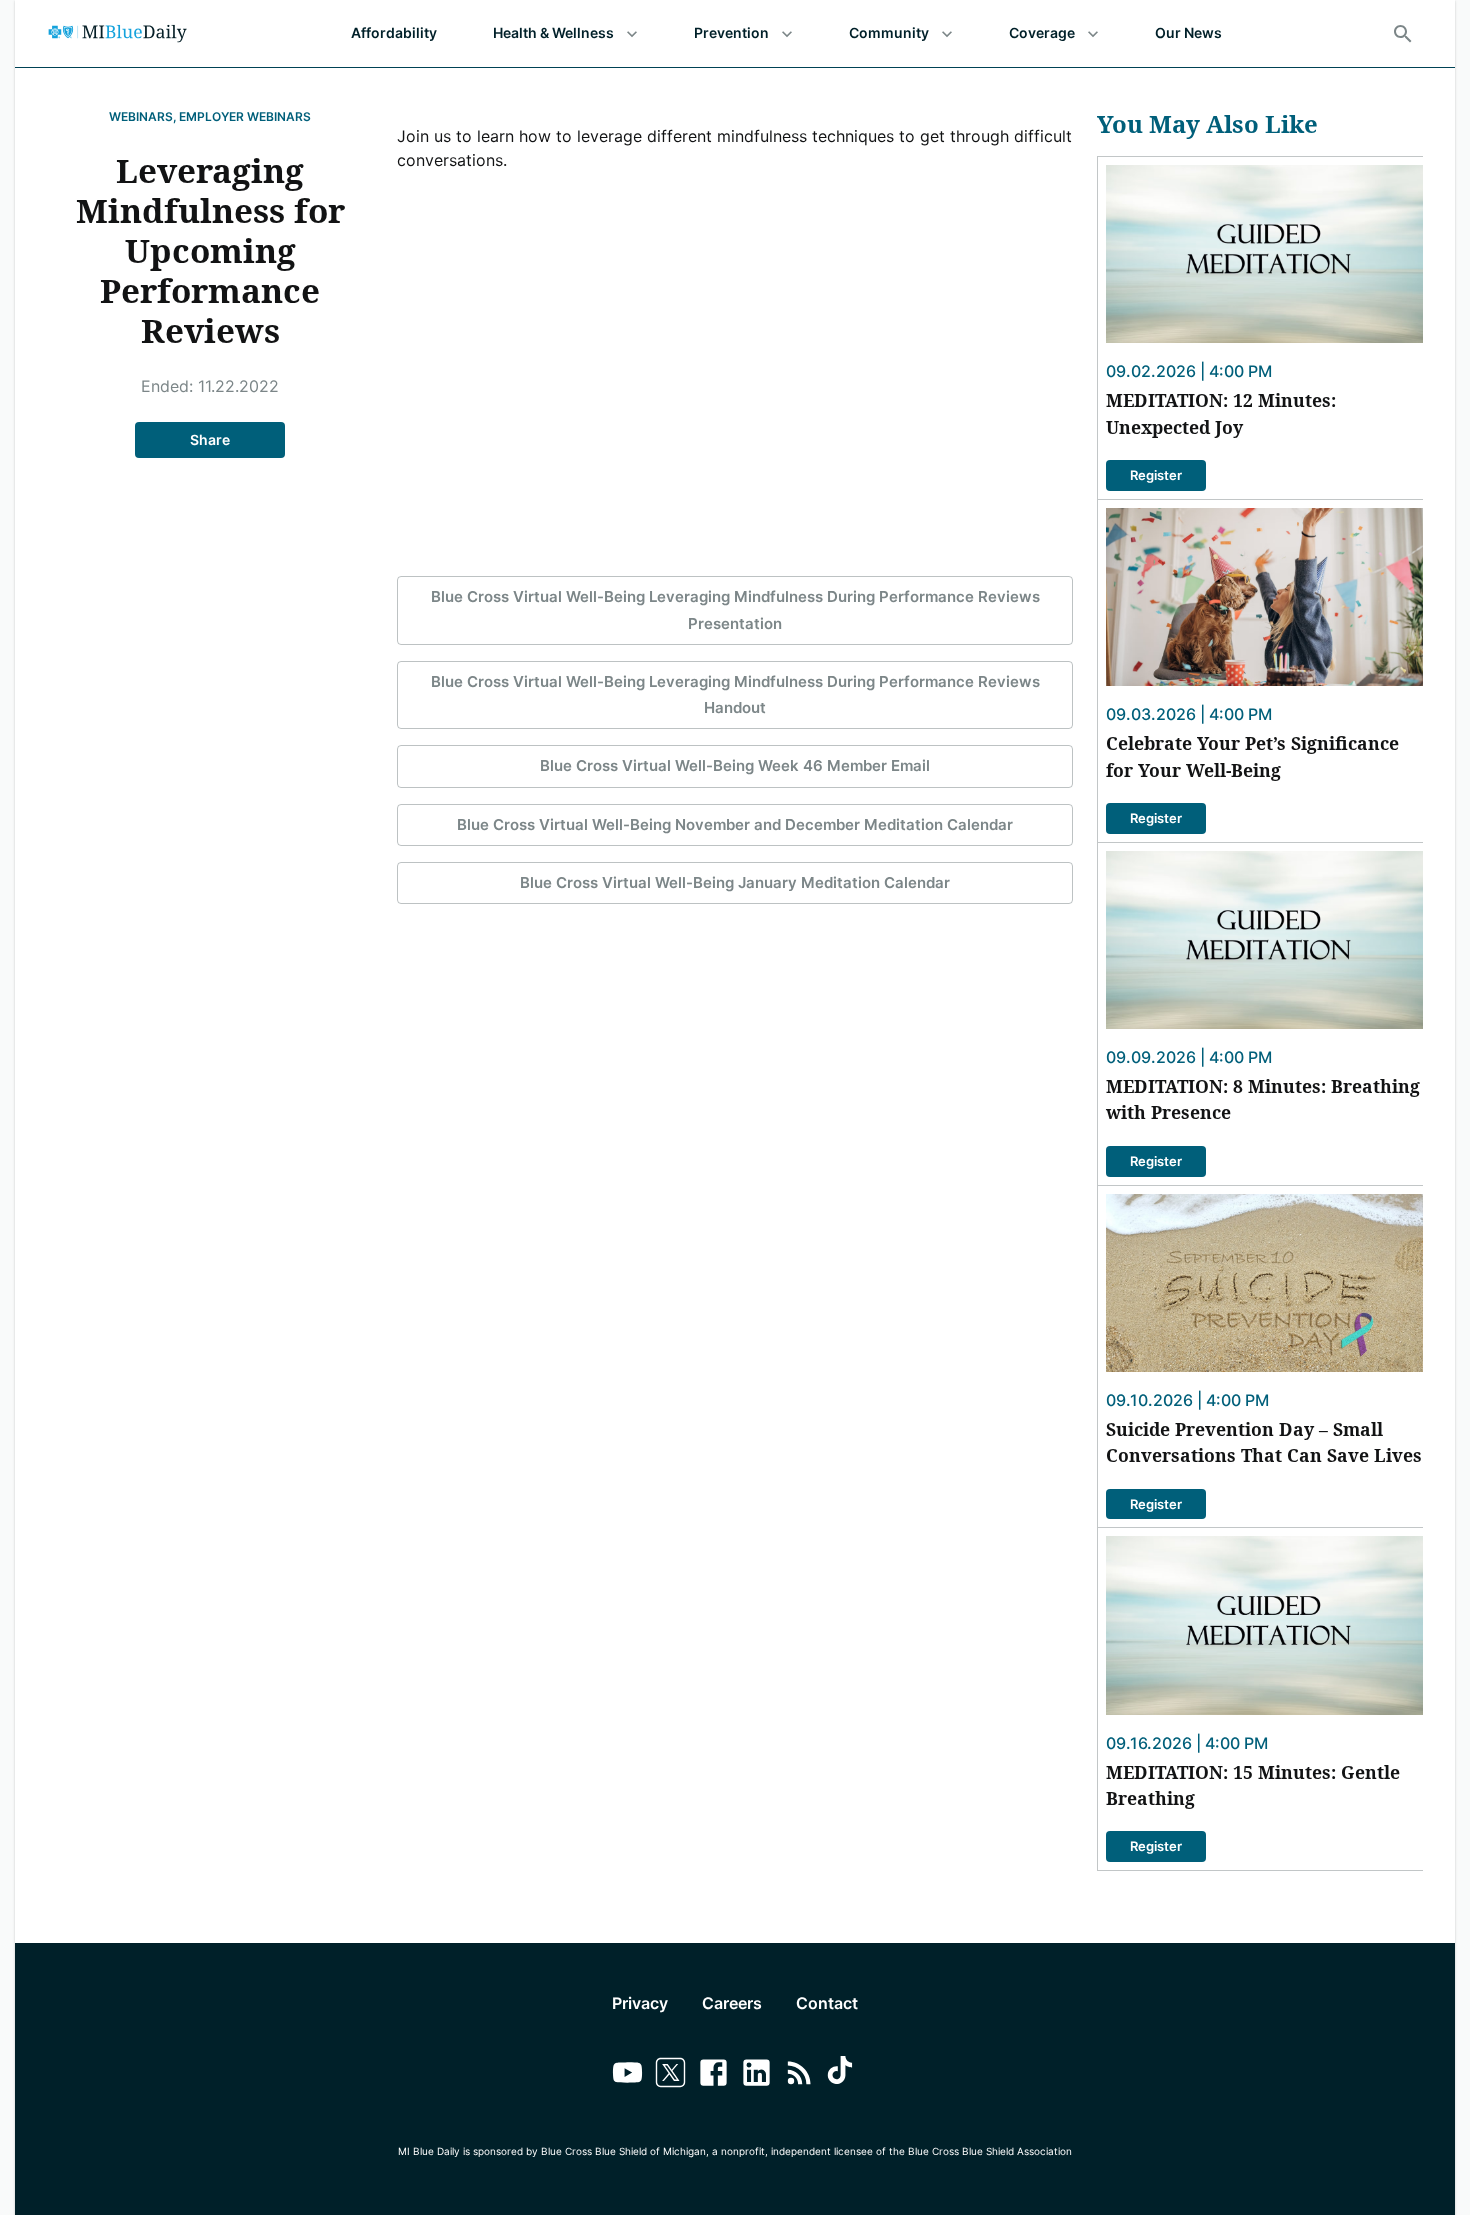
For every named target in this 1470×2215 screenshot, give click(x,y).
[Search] (1403, 34)
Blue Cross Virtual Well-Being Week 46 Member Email (735, 765)
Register (1156, 475)
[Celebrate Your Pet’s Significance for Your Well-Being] (1264, 597)
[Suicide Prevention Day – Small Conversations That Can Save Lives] (1264, 1283)
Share (210, 439)
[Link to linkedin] (756, 2075)
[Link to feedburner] (799, 2075)
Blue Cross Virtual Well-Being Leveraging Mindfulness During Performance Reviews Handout (735, 694)
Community (889, 32)
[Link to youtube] (627, 2075)
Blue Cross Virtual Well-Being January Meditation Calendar (735, 882)
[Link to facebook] (713, 2075)
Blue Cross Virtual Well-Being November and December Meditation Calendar (735, 824)
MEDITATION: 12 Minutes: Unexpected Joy (1221, 413)
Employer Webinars (245, 116)
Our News (1188, 32)
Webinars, (143, 116)
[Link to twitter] (670, 2075)
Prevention (731, 32)
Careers (732, 2003)
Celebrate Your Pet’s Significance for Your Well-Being (1252, 756)
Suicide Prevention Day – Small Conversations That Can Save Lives (1264, 1442)
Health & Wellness (553, 32)
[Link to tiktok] (842, 2075)
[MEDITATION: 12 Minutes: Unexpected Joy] (1264, 254)
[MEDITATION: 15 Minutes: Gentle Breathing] (1264, 1625)
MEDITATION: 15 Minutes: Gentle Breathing (1253, 1785)
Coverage (1042, 32)
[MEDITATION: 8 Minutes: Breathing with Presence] (1264, 940)
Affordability (394, 32)
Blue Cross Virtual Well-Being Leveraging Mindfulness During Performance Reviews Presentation (735, 609)
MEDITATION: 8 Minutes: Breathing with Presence (1263, 1099)
